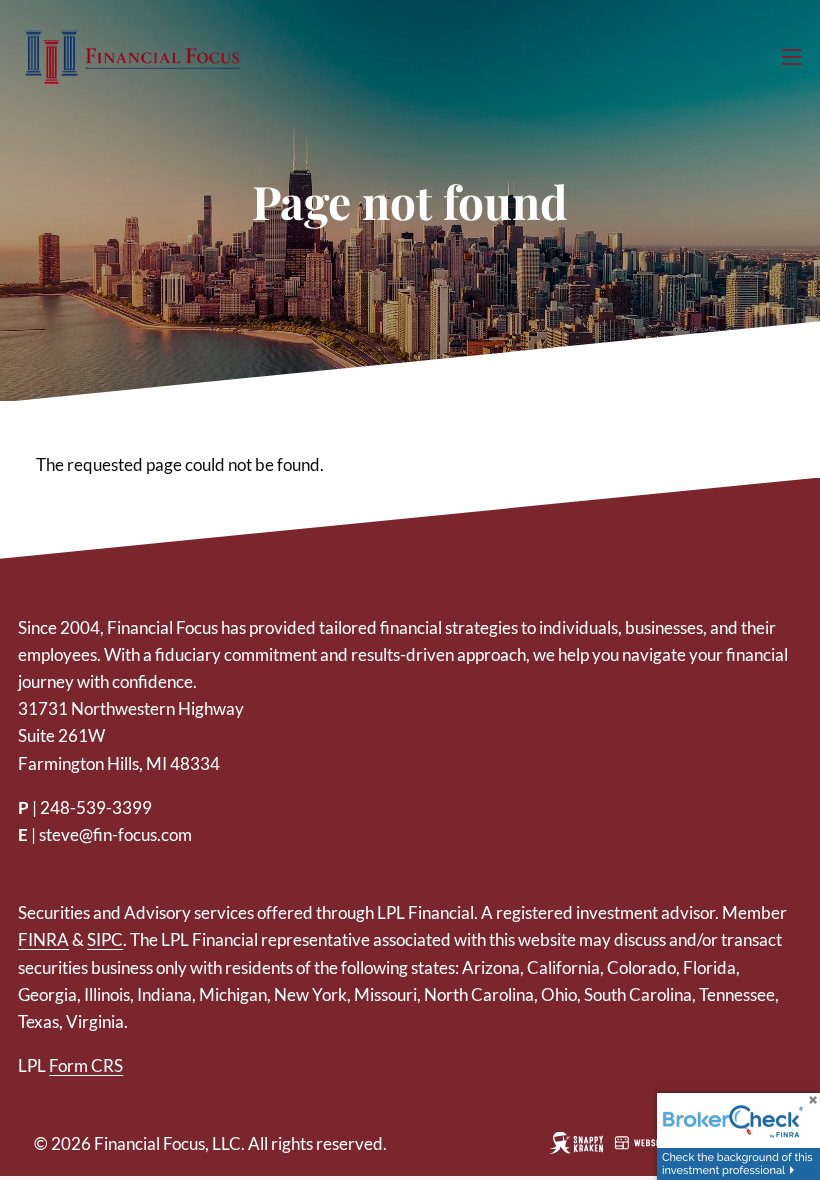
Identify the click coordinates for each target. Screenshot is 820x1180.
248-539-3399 (96, 807)
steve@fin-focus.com (115, 834)
